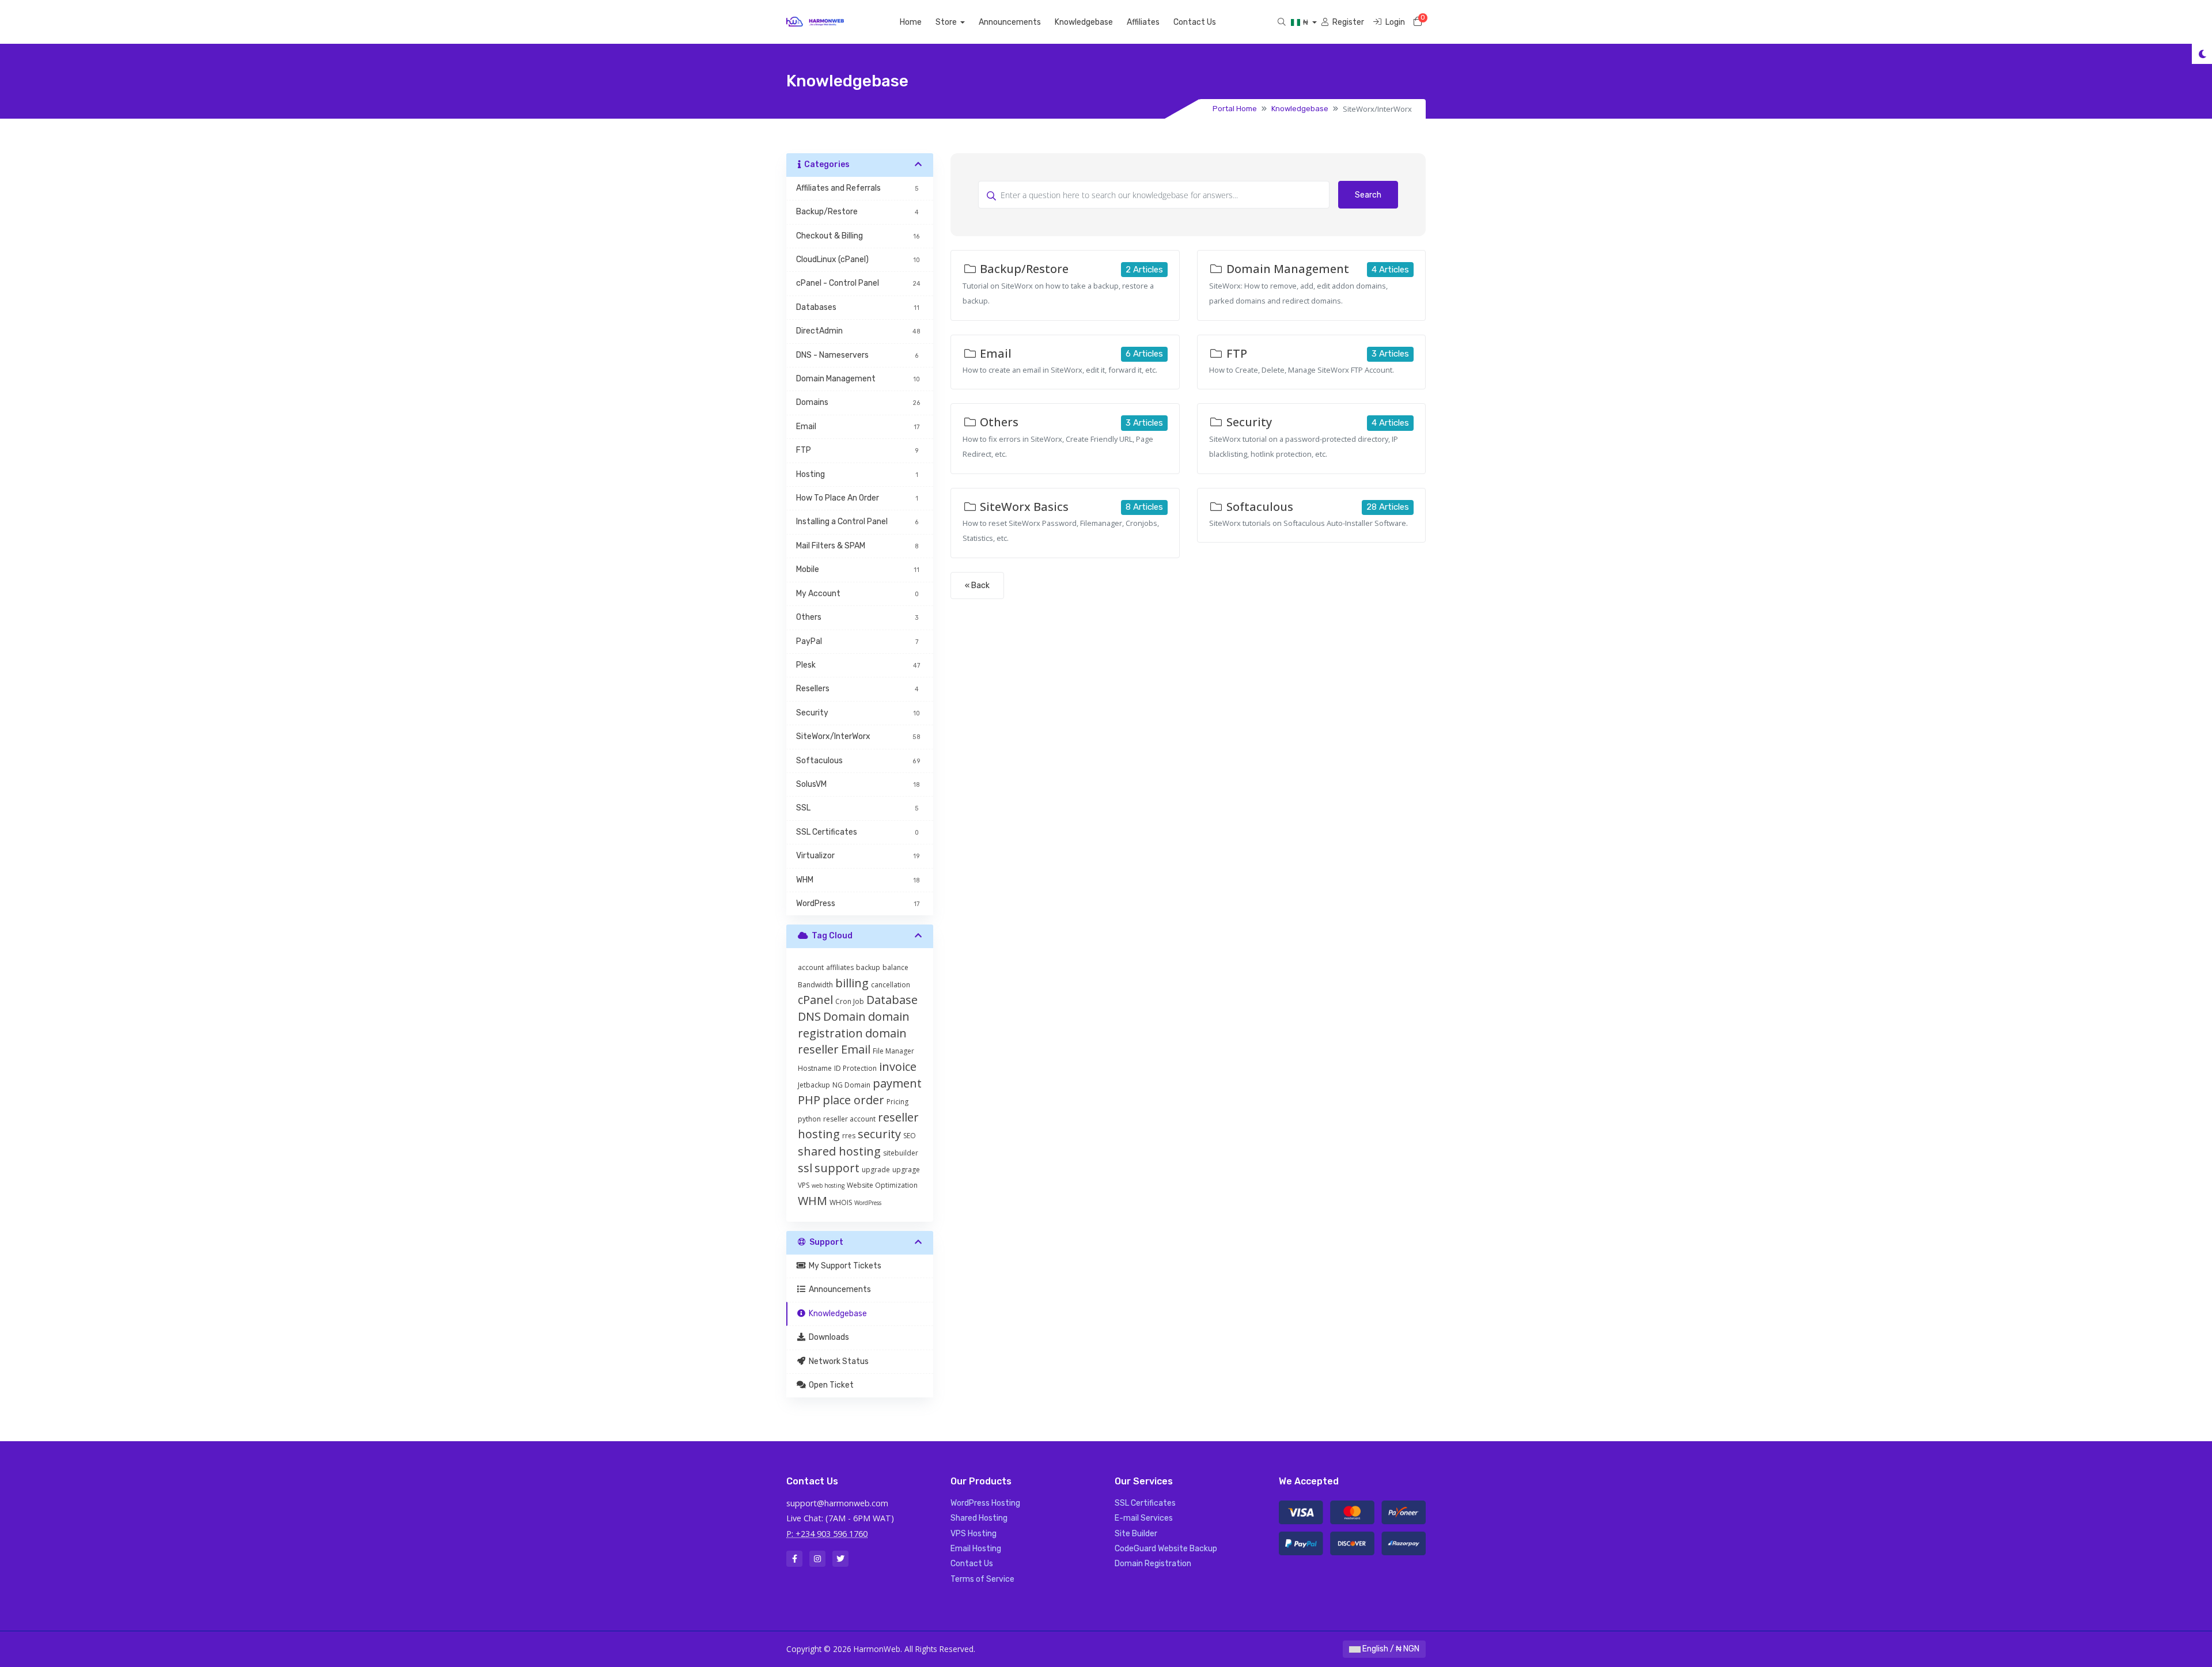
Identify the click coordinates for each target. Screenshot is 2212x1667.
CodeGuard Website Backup (1166, 1549)
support (837, 1168)
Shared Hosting (979, 1518)
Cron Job (850, 1001)
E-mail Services (1144, 1518)
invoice (898, 1066)
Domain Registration (1153, 1564)
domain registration (854, 1024)
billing (852, 983)
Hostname (815, 1068)
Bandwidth (815, 985)
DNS (809, 1016)
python (809, 1119)
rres (849, 1136)
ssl (805, 1168)
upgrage (906, 1170)
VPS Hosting (974, 1534)
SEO (910, 1136)
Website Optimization (882, 1185)
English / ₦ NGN (1390, 1649)
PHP (809, 1100)
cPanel (815, 1000)
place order (853, 1100)
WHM (813, 1201)
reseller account (849, 1119)
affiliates (840, 967)
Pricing (897, 1102)
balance (895, 967)
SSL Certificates (1145, 1503)
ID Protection (855, 1068)
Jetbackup (814, 1085)
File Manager (893, 1051)
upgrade (876, 1170)
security (879, 1134)
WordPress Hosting (985, 1503)
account (811, 967)
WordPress (868, 1203)
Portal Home (1235, 109)
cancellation (891, 985)
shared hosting (839, 1151)
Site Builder (1136, 1534)
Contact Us (1195, 22)
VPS (804, 1185)
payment (897, 1083)
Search (1368, 195)
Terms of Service (982, 1579)
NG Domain (851, 1085)
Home (911, 22)
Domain (844, 1016)
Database (892, 1000)
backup (868, 967)
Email (856, 1049)
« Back (977, 586)
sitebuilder (901, 1153)
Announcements (1010, 22)
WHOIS (841, 1202)
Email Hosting (976, 1549)
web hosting (828, 1185)
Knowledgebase (1084, 22)
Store (947, 22)
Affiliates (1143, 22)
